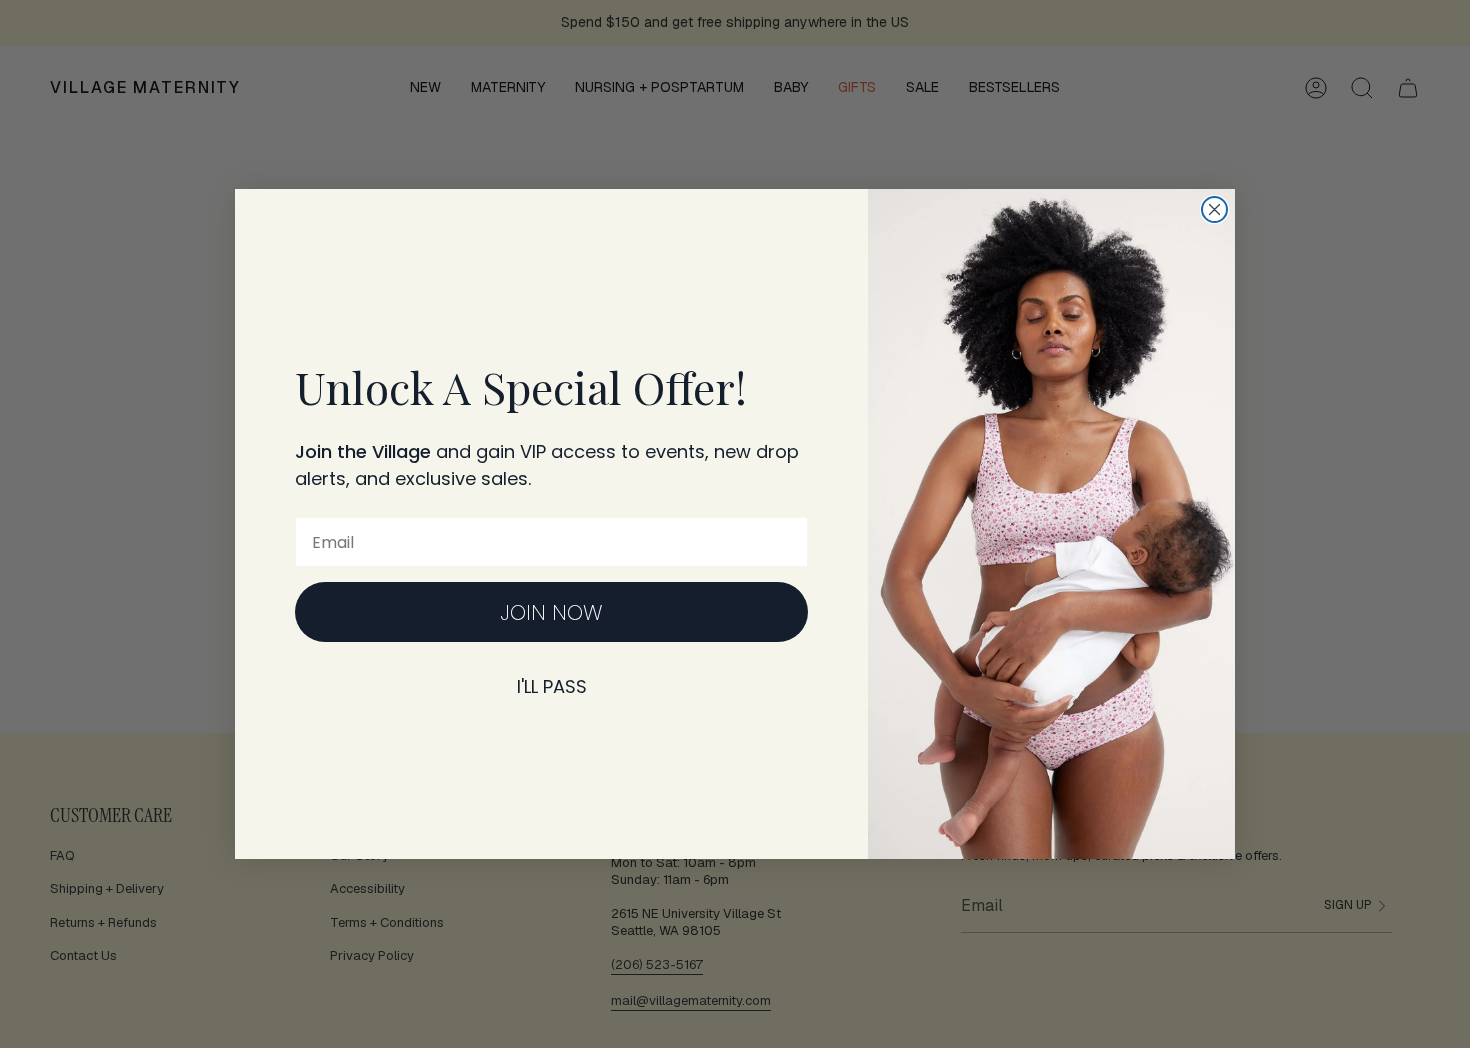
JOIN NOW (551, 612)
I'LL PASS (552, 686)
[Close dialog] (1214, 209)
